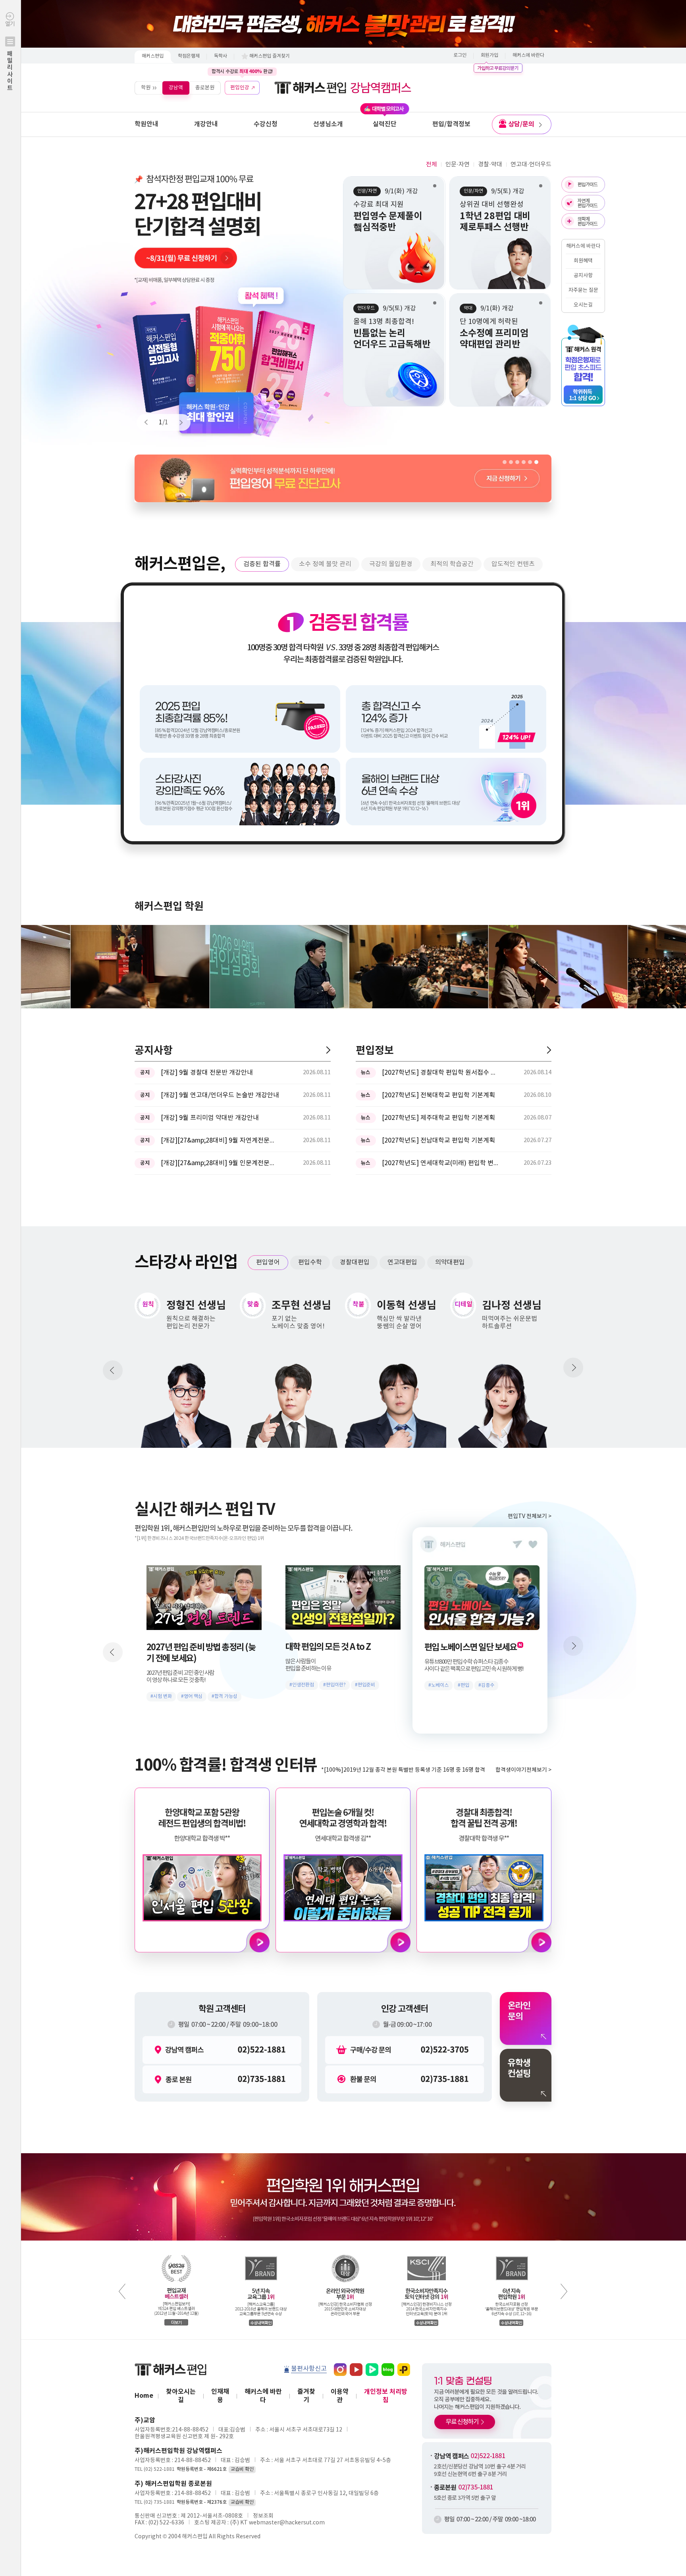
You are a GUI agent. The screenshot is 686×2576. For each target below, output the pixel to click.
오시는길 (583, 305)
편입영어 (268, 1262)
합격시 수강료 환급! (242, 71)
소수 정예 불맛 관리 (325, 564)
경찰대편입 (355, 1262)
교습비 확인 (242, 2469)
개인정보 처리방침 (386, 2396)
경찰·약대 (490, 165)
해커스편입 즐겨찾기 (270, 56)
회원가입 (489, 55)
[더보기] (328, 1050)
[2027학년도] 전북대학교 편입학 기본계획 (438, 1095)
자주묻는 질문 (583, 290)
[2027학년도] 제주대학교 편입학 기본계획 (438, 1118)
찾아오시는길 (181, 2396)
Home (144, 2396)
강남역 (176, 88)
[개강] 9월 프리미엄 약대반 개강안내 (210, 1118)
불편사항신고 (309, 2369)
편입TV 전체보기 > (530, 1516)
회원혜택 (583, 261)
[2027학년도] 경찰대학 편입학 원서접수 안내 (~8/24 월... (441, 1073)
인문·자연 (458, 165)
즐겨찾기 (306, 2396)
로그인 (460, 55)
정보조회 (263, 2516)
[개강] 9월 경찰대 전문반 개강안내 (207, 1073)
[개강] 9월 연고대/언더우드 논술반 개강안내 (220, 1095)
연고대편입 (402, 1262)
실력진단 (385, 124)
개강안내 (206, 124)
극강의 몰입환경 (391, 564)
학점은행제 (189, 56)
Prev (150, 422)
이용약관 (340, 2396)
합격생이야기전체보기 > (523, 1770)
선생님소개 (328, 124)
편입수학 (310, 1262)
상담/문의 (521, 124)
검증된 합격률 (262, 564)
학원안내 (146, 124)
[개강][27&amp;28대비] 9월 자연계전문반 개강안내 (220, 1141)
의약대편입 (450, 1262)
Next (177, 422)
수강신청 (266, 124)
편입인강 (240, 88)
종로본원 (205, 88)
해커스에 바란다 (528, 55)
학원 (146, 88)
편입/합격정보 (451, 124)
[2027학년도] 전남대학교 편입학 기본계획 (438, 1141)
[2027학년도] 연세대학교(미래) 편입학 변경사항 (441, 1163)
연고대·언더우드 (531, 165)
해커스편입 (153, 56)
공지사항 (583, 276)
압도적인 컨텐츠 (513, 564)
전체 (432, 165)
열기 (10, 56)
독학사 (221, 56)
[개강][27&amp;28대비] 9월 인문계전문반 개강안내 (220, 1163)
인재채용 (220, 2396)
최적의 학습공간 (452, 564)
